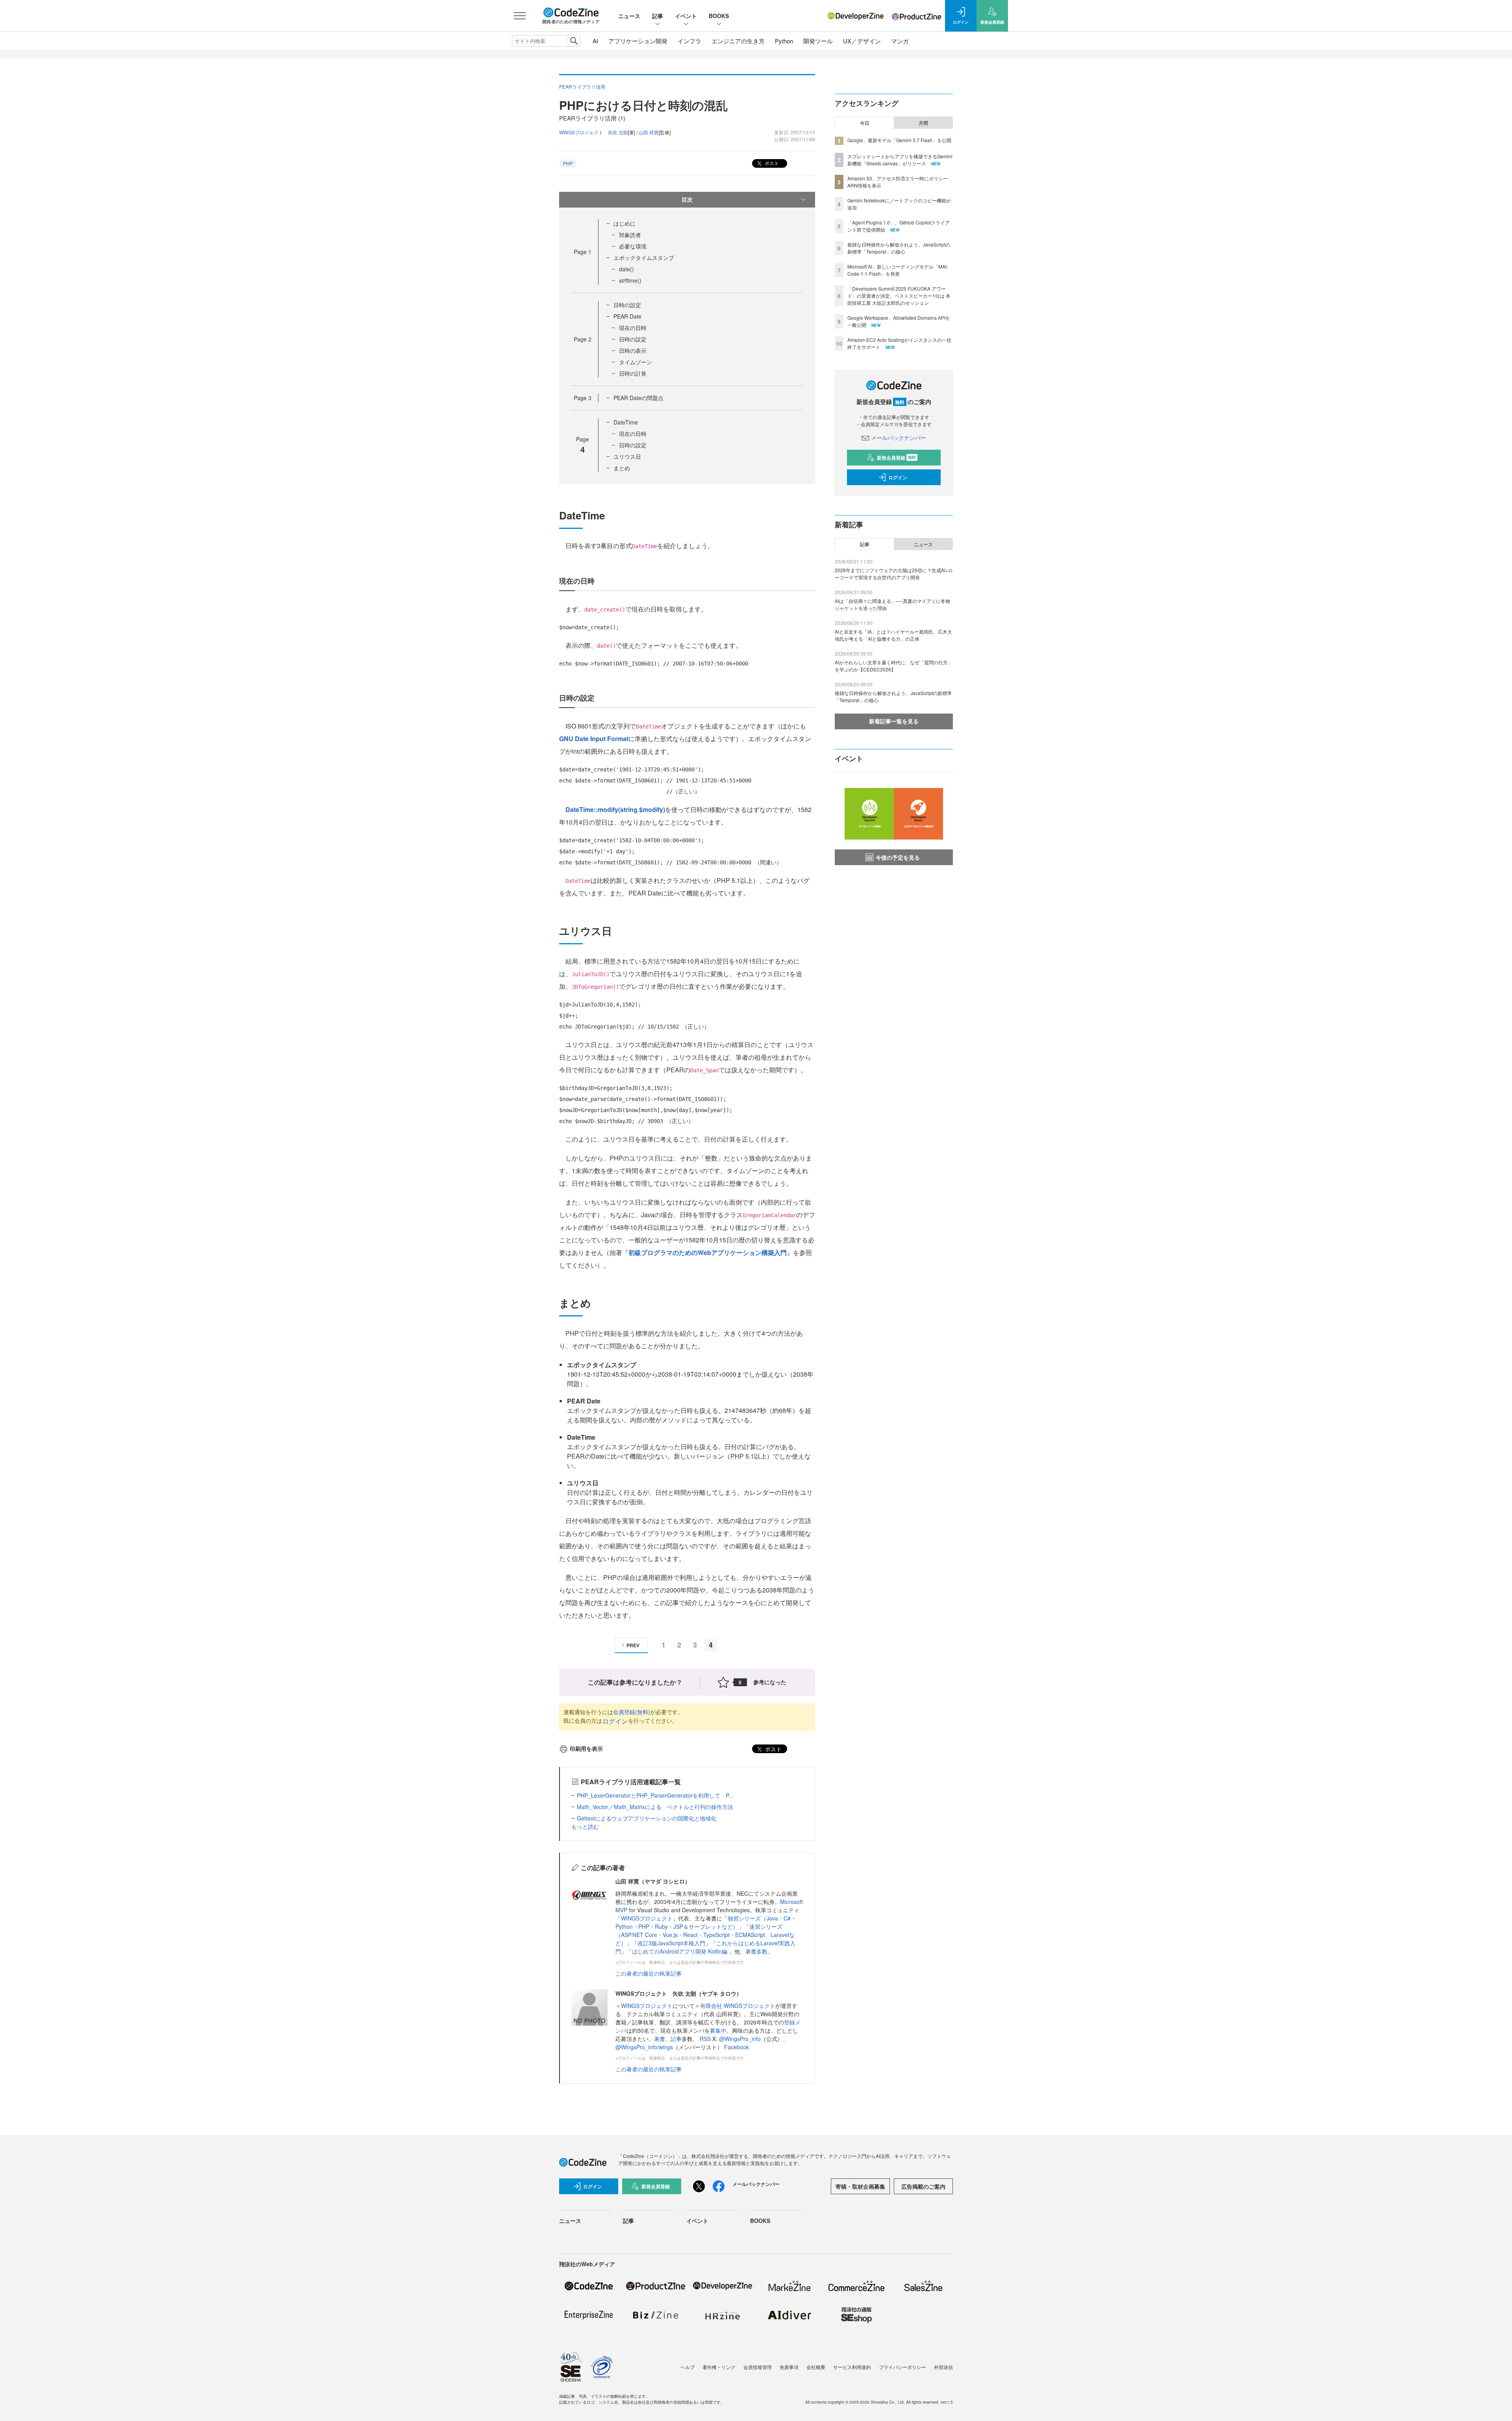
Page (583, 252)
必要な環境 (633, 246)
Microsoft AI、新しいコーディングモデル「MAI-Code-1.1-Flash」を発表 (898, 270)
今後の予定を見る (898, 857)
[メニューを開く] (520, 16)
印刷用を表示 (586, 1748)
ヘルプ (687, 2367)
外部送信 (943, 2367)
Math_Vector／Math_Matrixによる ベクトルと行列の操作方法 (655, 1807)
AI (595, 41)
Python (784, 41)
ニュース (629, 16)
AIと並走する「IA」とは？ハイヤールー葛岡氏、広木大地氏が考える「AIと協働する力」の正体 (893, 635)
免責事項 (789, 2367)
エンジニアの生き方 (738, 41)
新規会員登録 (896, 458)
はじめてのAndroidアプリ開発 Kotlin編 (680, 1951)
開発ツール (818, 41)
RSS (706, 2039)
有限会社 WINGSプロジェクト (738, 2006)
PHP (568, 163)
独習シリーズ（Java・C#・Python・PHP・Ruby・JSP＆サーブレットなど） (706, 1922)
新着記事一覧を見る (894, 721)
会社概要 (816, 2367)
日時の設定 (627, 305)
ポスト (771, 163)
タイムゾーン (636, 362)
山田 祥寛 (649, 132)
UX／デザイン (862, 41)
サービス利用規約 (852, 2367)
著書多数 (756, 1951)
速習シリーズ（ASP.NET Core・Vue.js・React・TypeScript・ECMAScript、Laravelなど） (705, 1935)
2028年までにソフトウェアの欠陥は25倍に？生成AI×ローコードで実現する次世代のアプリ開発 (894, 574)
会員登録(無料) (632, 1712)
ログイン (615, 1721)
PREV (633, 1645)
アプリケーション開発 (638, 41)
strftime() (630, 280)
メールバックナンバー (899, 437)
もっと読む (585, 1826)
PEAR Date (627, 316)
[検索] (574, 41)
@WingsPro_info (740, 2039)
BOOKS (719, 16)
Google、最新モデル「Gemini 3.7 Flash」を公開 (899, 140)
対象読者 (630, 235)
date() (626, 269)
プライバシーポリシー (902, 2367)
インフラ (689, 41)
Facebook (737, 2047)
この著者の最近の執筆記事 (649, 1973)
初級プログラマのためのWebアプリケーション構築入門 (708, 1252)
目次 (687, 199)
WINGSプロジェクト (647, 1918)
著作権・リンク (719, 2367)
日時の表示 (633, 350)
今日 (865, 123)
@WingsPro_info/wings (644, 2047)
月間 (923, 123)
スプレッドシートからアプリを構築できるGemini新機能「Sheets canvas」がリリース (900, 160)
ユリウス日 (627, 456)
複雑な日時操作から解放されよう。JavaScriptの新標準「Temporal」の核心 (899, 248)
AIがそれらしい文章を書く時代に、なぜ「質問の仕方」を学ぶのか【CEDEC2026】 (894, 666)
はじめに (624, 223)
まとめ (622, 468)
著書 (660, 2039)
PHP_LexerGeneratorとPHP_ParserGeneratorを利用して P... (655, 1795)
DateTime (626, 422)
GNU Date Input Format (594, 739)
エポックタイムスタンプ (644, 258)
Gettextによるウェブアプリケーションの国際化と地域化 (647, 1818)
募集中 (718, 2030)
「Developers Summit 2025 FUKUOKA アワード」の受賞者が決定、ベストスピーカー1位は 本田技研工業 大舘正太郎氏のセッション (899, 296)
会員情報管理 (758, 2367)
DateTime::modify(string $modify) (615, 809)
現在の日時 (633, 328)
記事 (658, 16)
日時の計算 (633, 373)
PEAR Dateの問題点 (638, 398)
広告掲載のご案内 (923, 2186)
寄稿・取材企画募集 (860, 2186)
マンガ (900, 41)
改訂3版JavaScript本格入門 (671, 1943)
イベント (686, 16)
